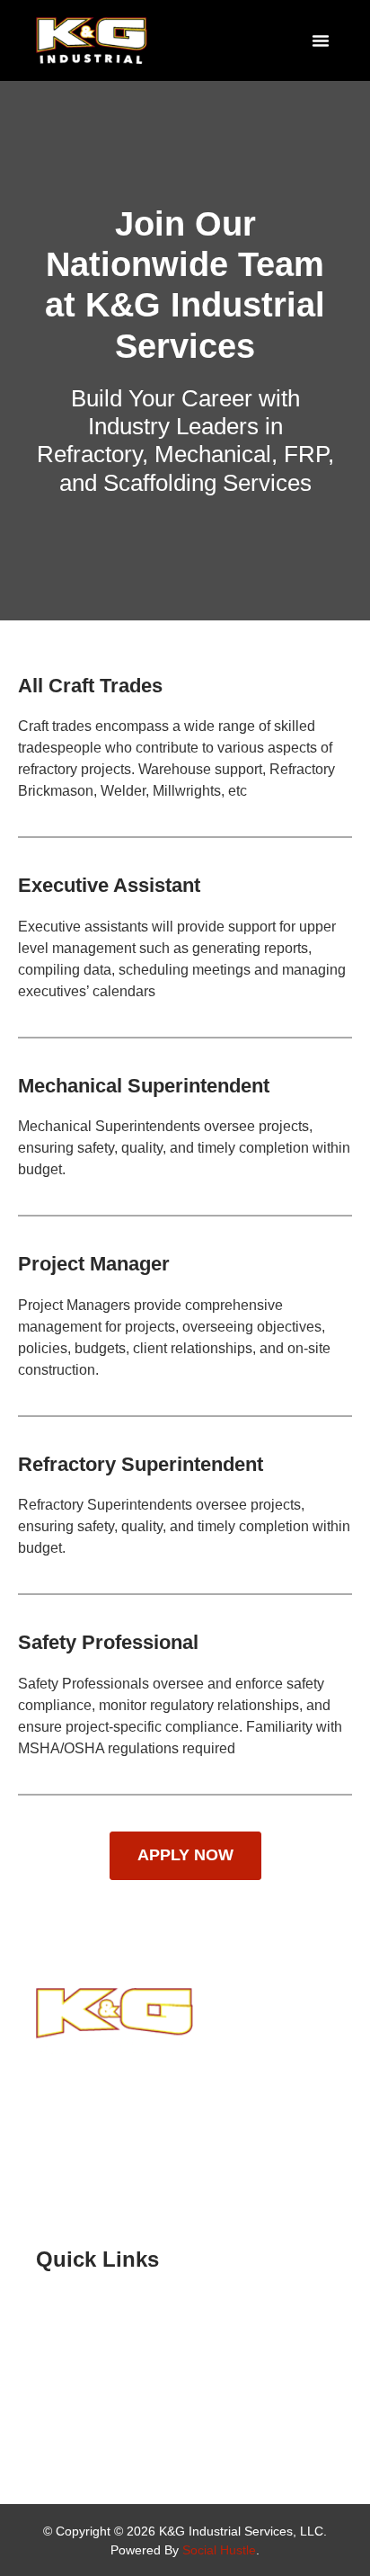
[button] (321, 40)
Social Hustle (219, 2550)
